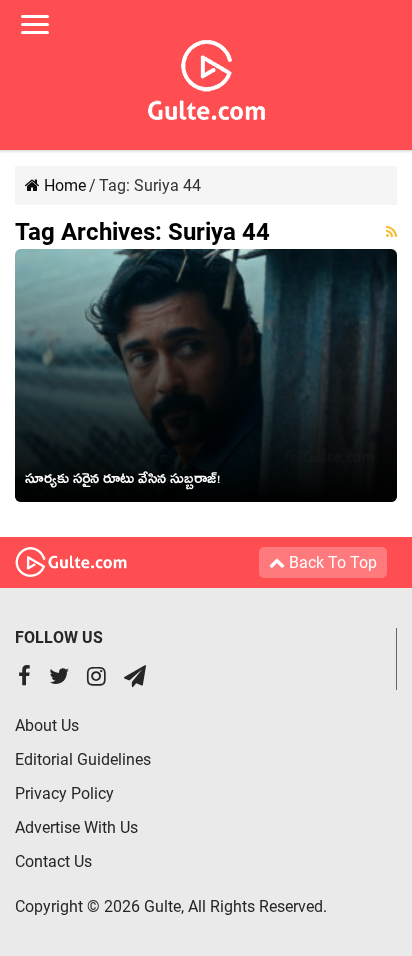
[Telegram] (135, 678)
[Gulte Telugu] (206, 76)
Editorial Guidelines (83, 759)
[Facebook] (24, 678)
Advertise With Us (76, 827)
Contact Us (53, 861)
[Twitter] (59, 678)
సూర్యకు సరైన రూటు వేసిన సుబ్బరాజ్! (122, 482)
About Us (47, 725)
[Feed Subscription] (391, 232)
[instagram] (96, 678)
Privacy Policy (64, 793)
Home (63, 185)
